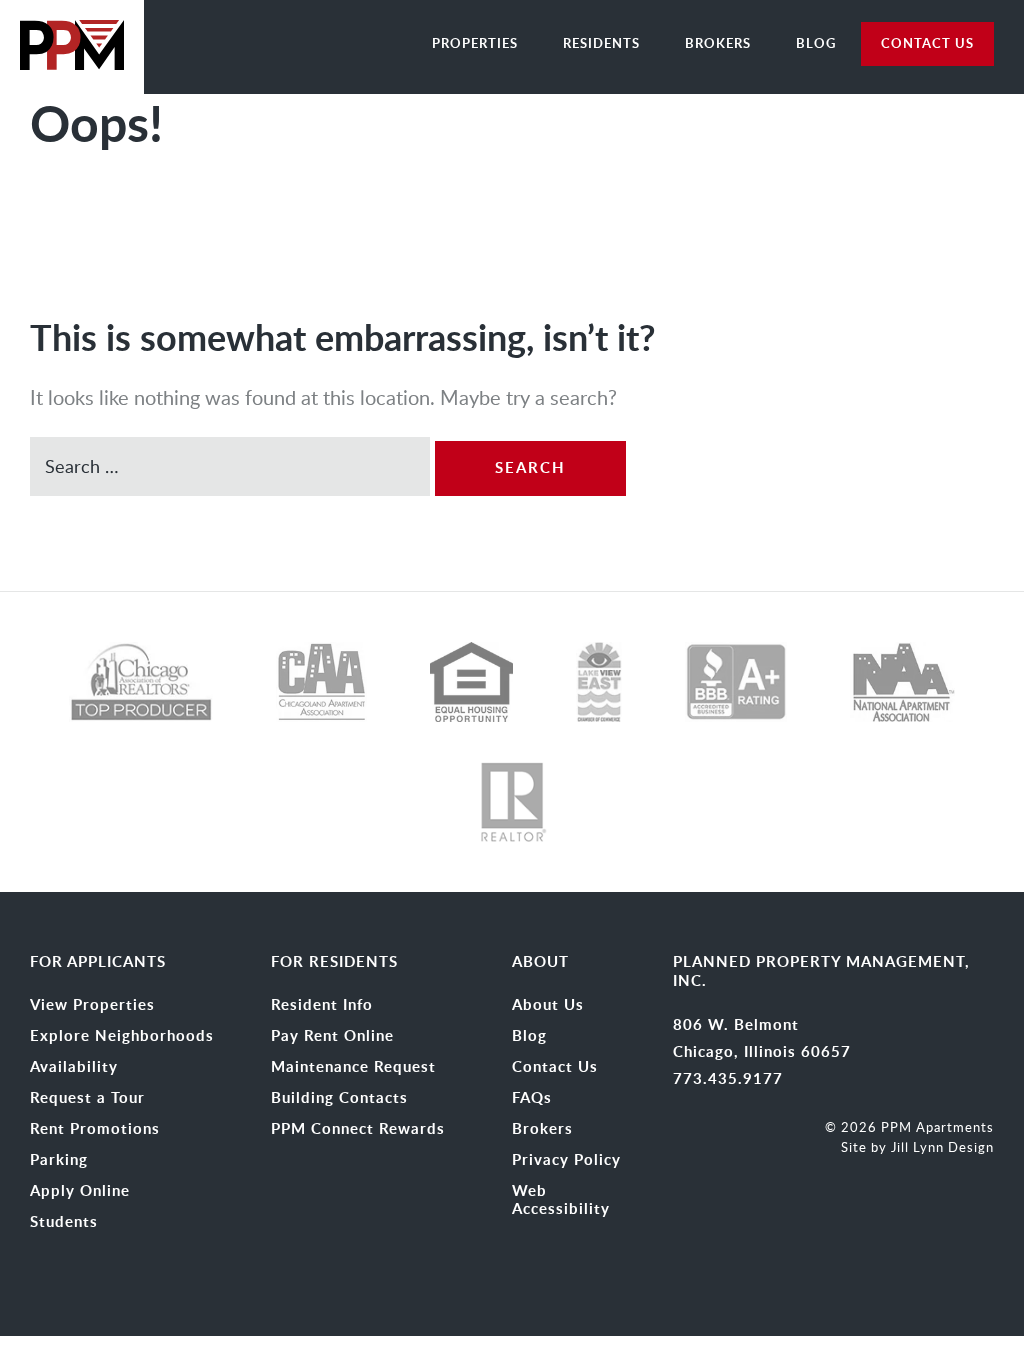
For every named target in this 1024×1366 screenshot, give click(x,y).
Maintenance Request (353, 1067)
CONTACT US (927, 43)
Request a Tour (87, 1098)
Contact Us (555, 1067)
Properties (475, 43)
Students (64, 1222)
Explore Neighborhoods (122, 1036)
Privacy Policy (566, 1160)
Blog (816, 43)
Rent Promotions (95, 1129)
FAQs (532, 1098)
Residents (601, 43)
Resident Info (322, 1005)
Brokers (718, 43)
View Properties (92, 1005)
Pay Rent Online (332, 1036)
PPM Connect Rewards (358, 1129)
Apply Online (80, 1191)
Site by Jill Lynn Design (917, 1147)
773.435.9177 (728, 1078)
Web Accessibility (561, 1200)
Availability (74, 1067)
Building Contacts (339, 1098)
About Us (548, 1005)
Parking (59, 1160)
